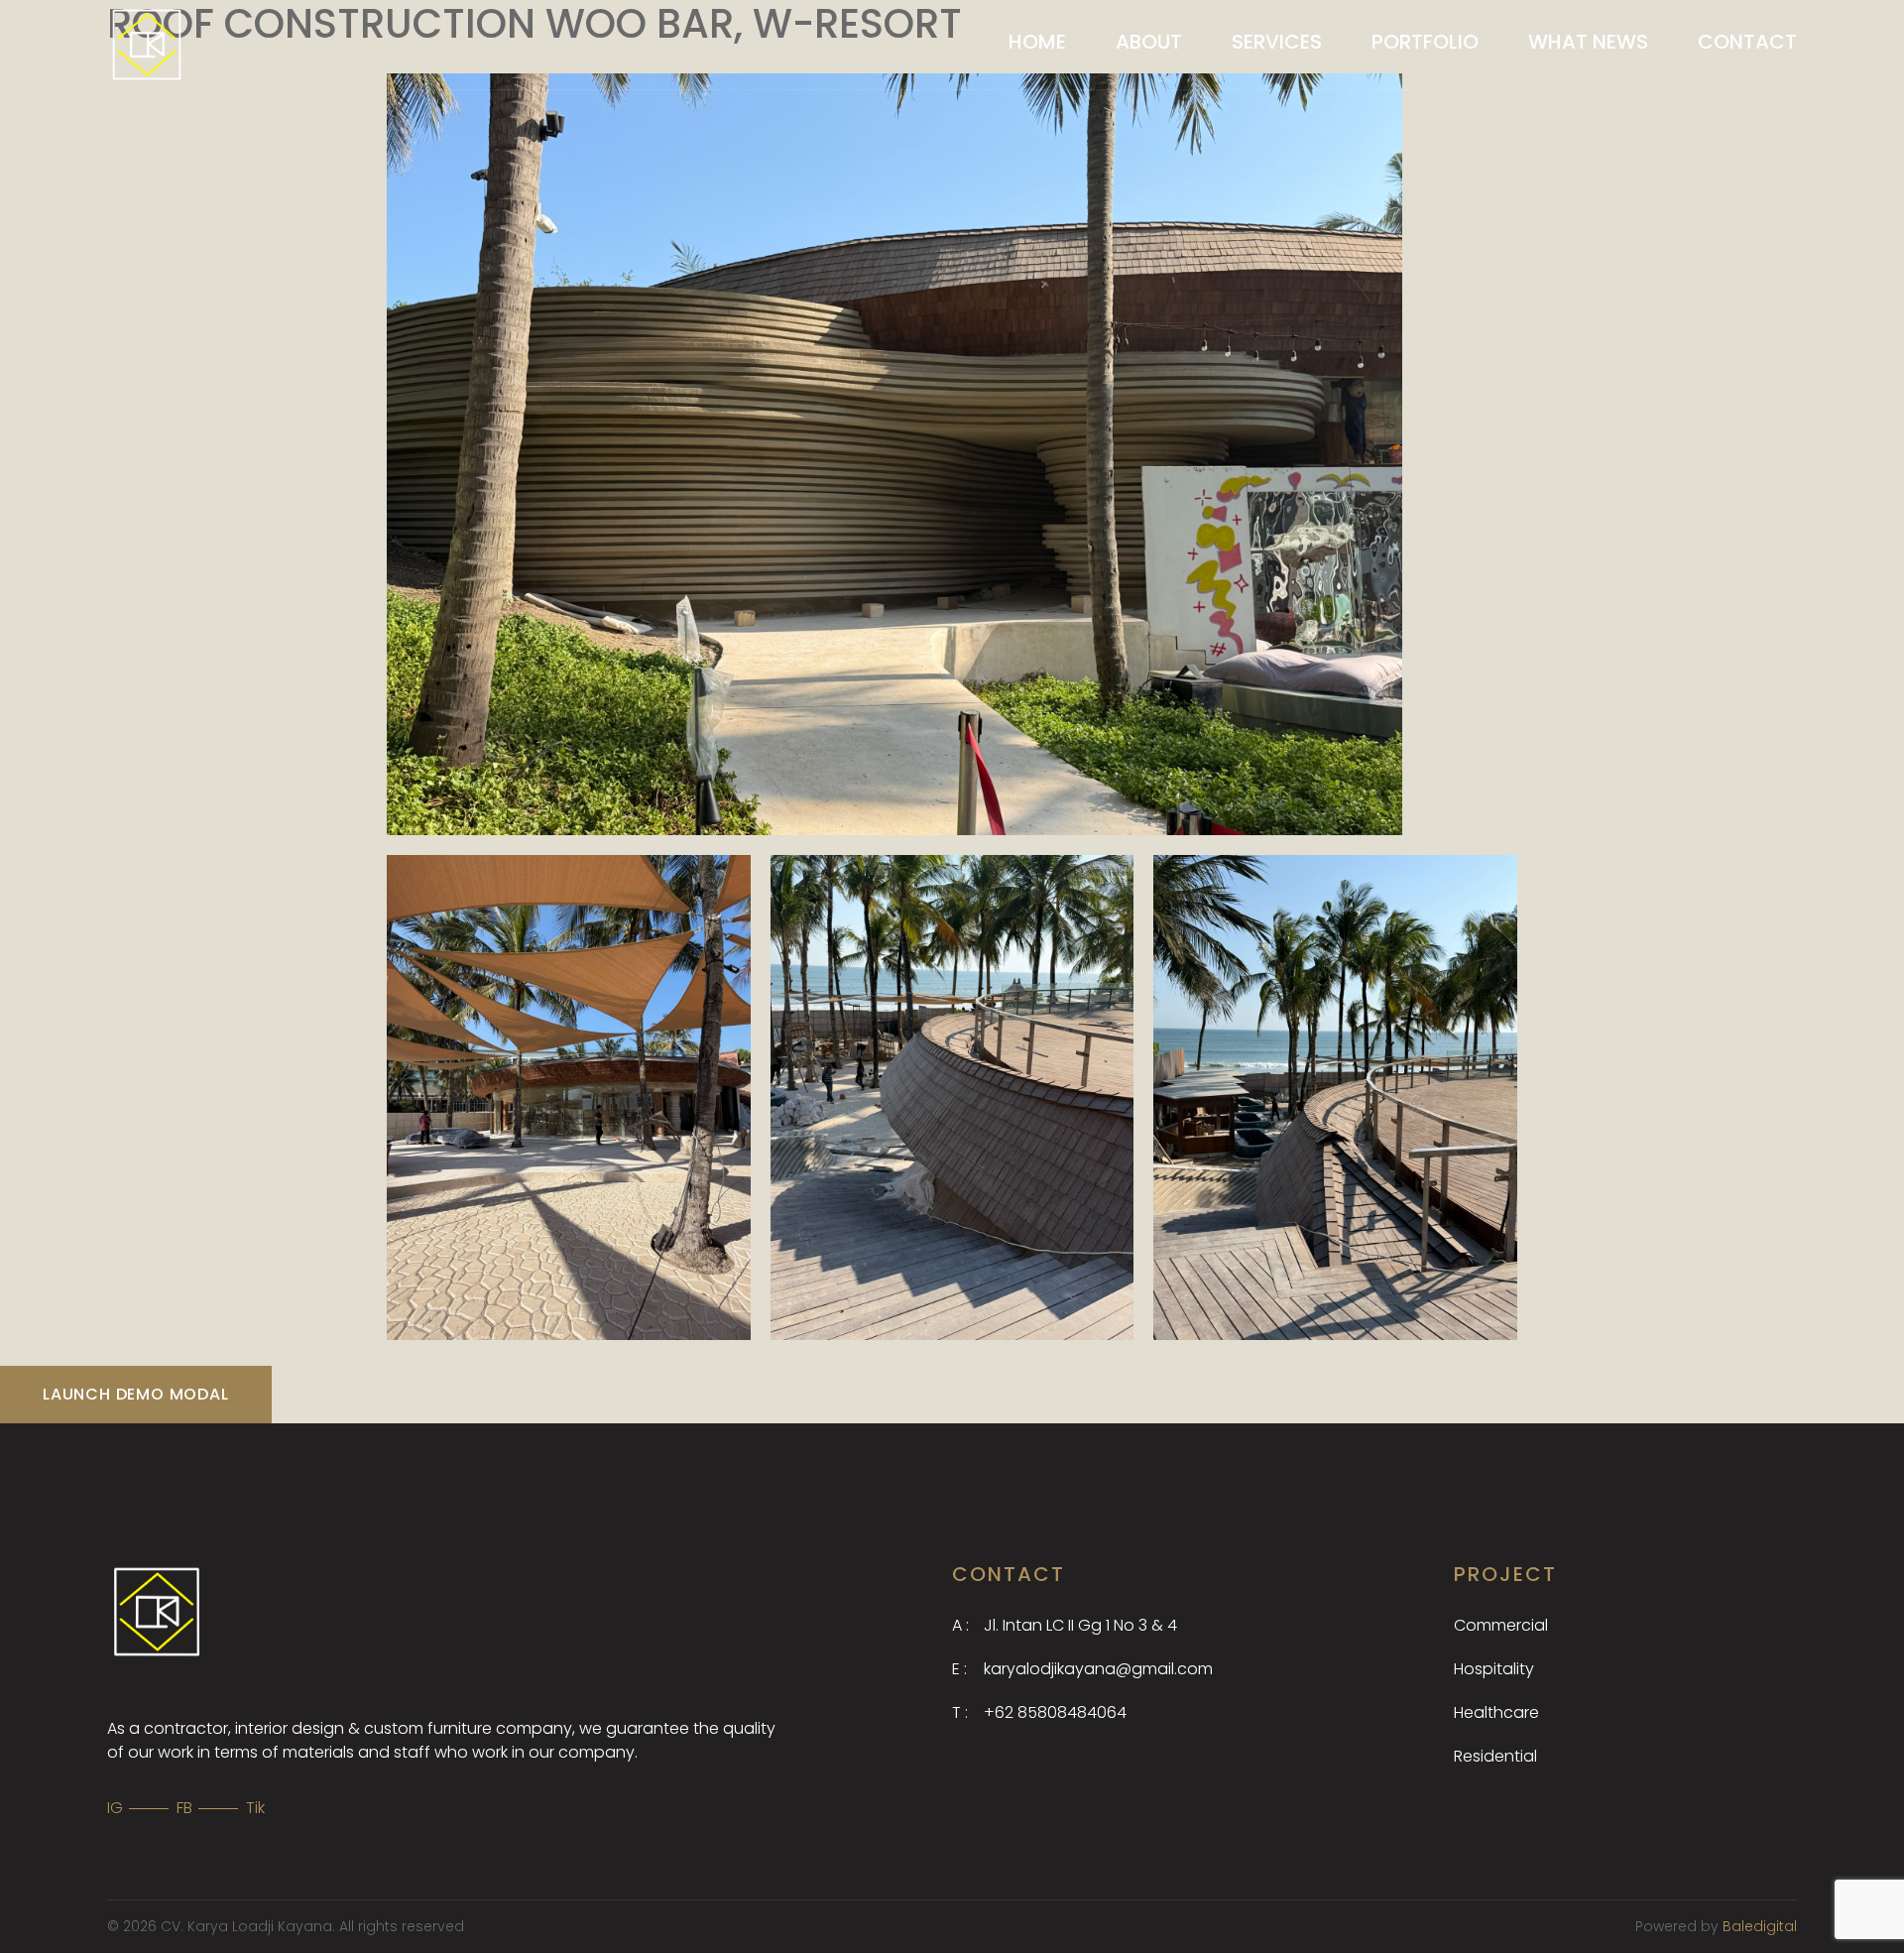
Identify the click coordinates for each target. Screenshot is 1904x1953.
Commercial (1501, 1625)
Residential (1495, 1756)
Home (1037, 42)
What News (1588, 42)
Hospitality (1494, 1669)
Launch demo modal (136, 1394)
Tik (255, 1808)
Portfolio (1425, 42)
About (1149, 42)
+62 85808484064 (1039, 1712)
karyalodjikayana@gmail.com (1082, 1669)
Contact (1747, 42)
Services (1277, 42)
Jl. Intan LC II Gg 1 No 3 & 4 (1065, 1625)
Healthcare (1496, 1712)
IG (115, 1808)
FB (184, 1808)
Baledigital (1760, 1926)
